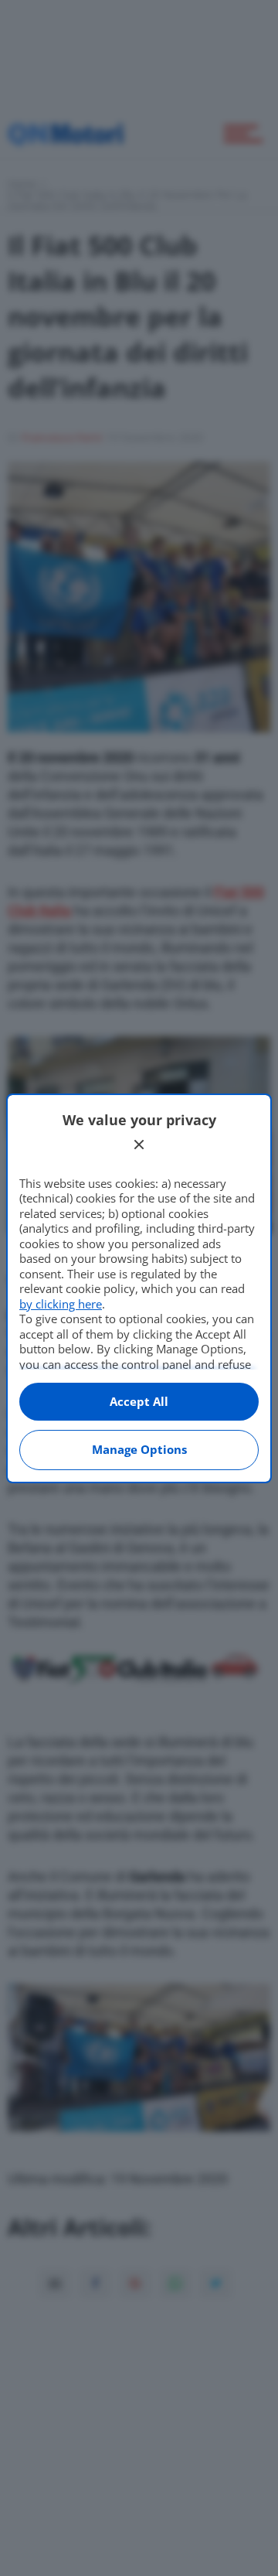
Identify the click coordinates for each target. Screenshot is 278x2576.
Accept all (139, 1401)
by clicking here (61, 1304)
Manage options (139, 1449)
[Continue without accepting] (139, 1145)
